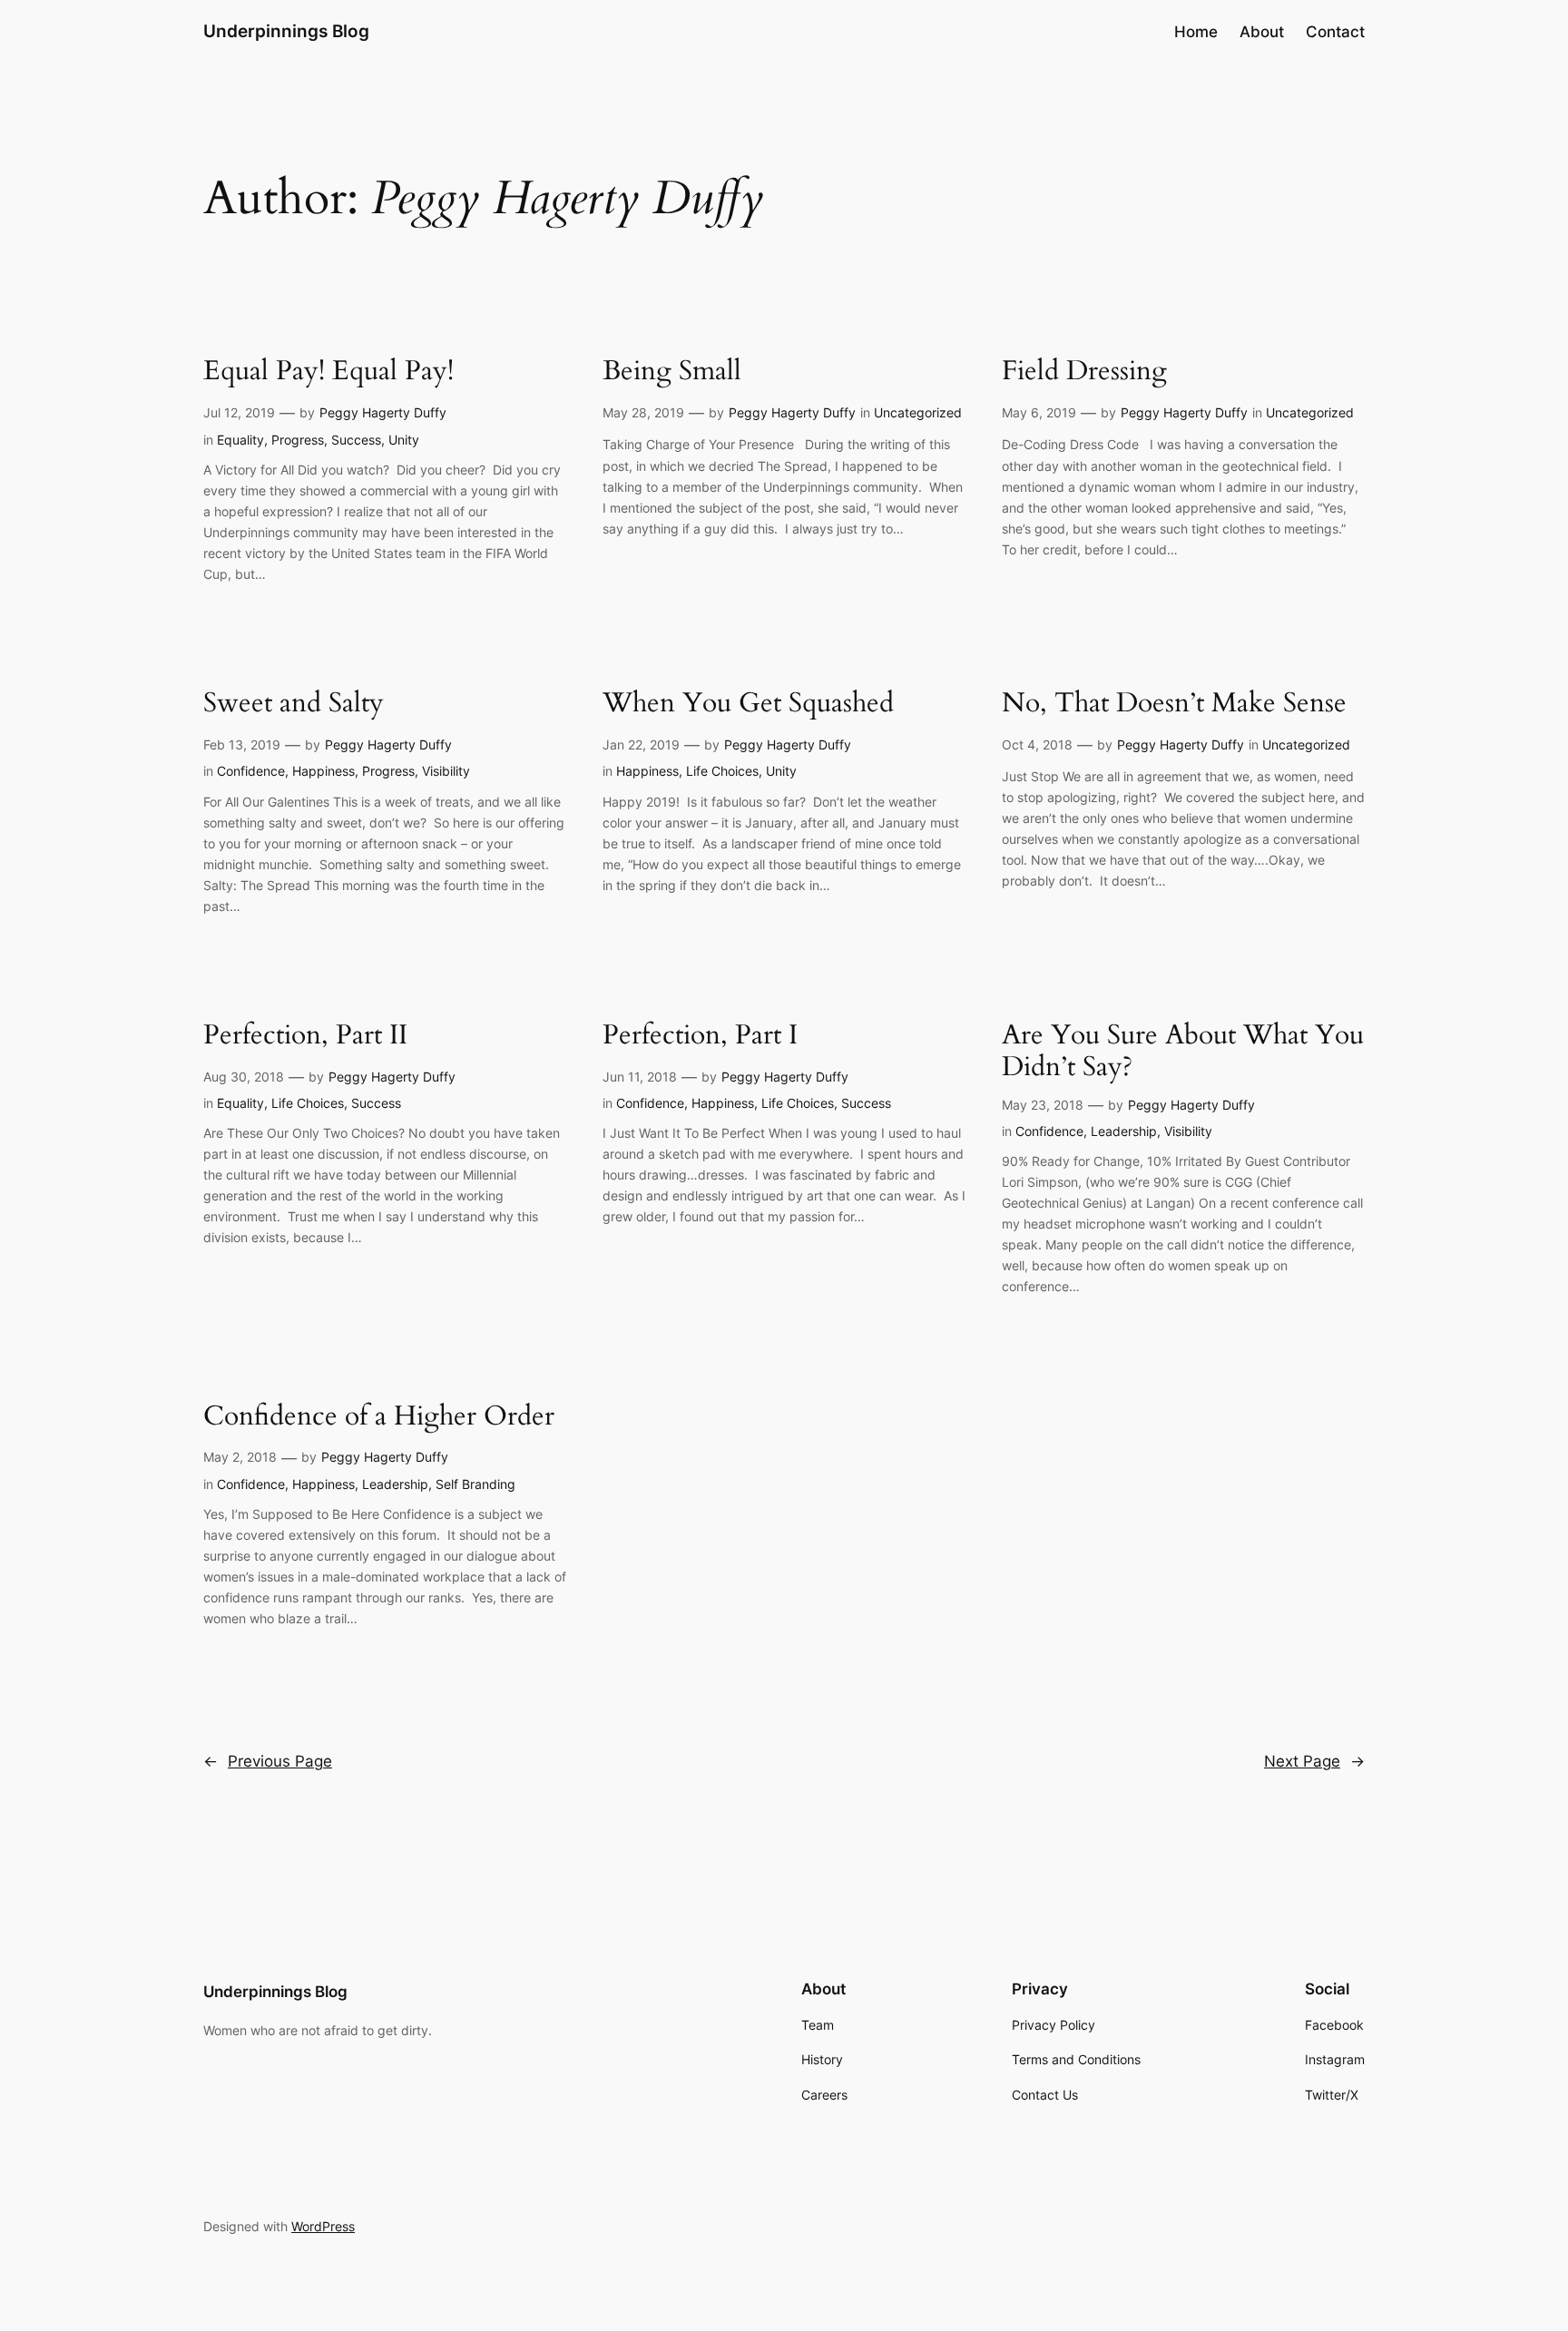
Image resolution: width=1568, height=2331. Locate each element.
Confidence (251, 771)
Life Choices (722, 771)
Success (356, 440)
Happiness (323, 771)
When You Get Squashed (748, 704)
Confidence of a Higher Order (379, 1417)
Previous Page (268, 1761)
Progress (298, 440)
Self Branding (475, 1484)
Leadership (1124, 1131)
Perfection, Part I (700, 1036)
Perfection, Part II (305, 1036)
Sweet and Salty (294, 704)
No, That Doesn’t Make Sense (1174, 704)
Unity (404, 440)
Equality (240, 440)
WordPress (323, 2226)
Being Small (672, 372)
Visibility (446, 771)
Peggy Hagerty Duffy (383, 412)
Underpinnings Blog (286, 31)
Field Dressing (1084, 372)
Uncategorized (918, 412)
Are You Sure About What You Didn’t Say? (1183, 1052)
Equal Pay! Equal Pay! (328, 372)
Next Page (1314, 1761)
